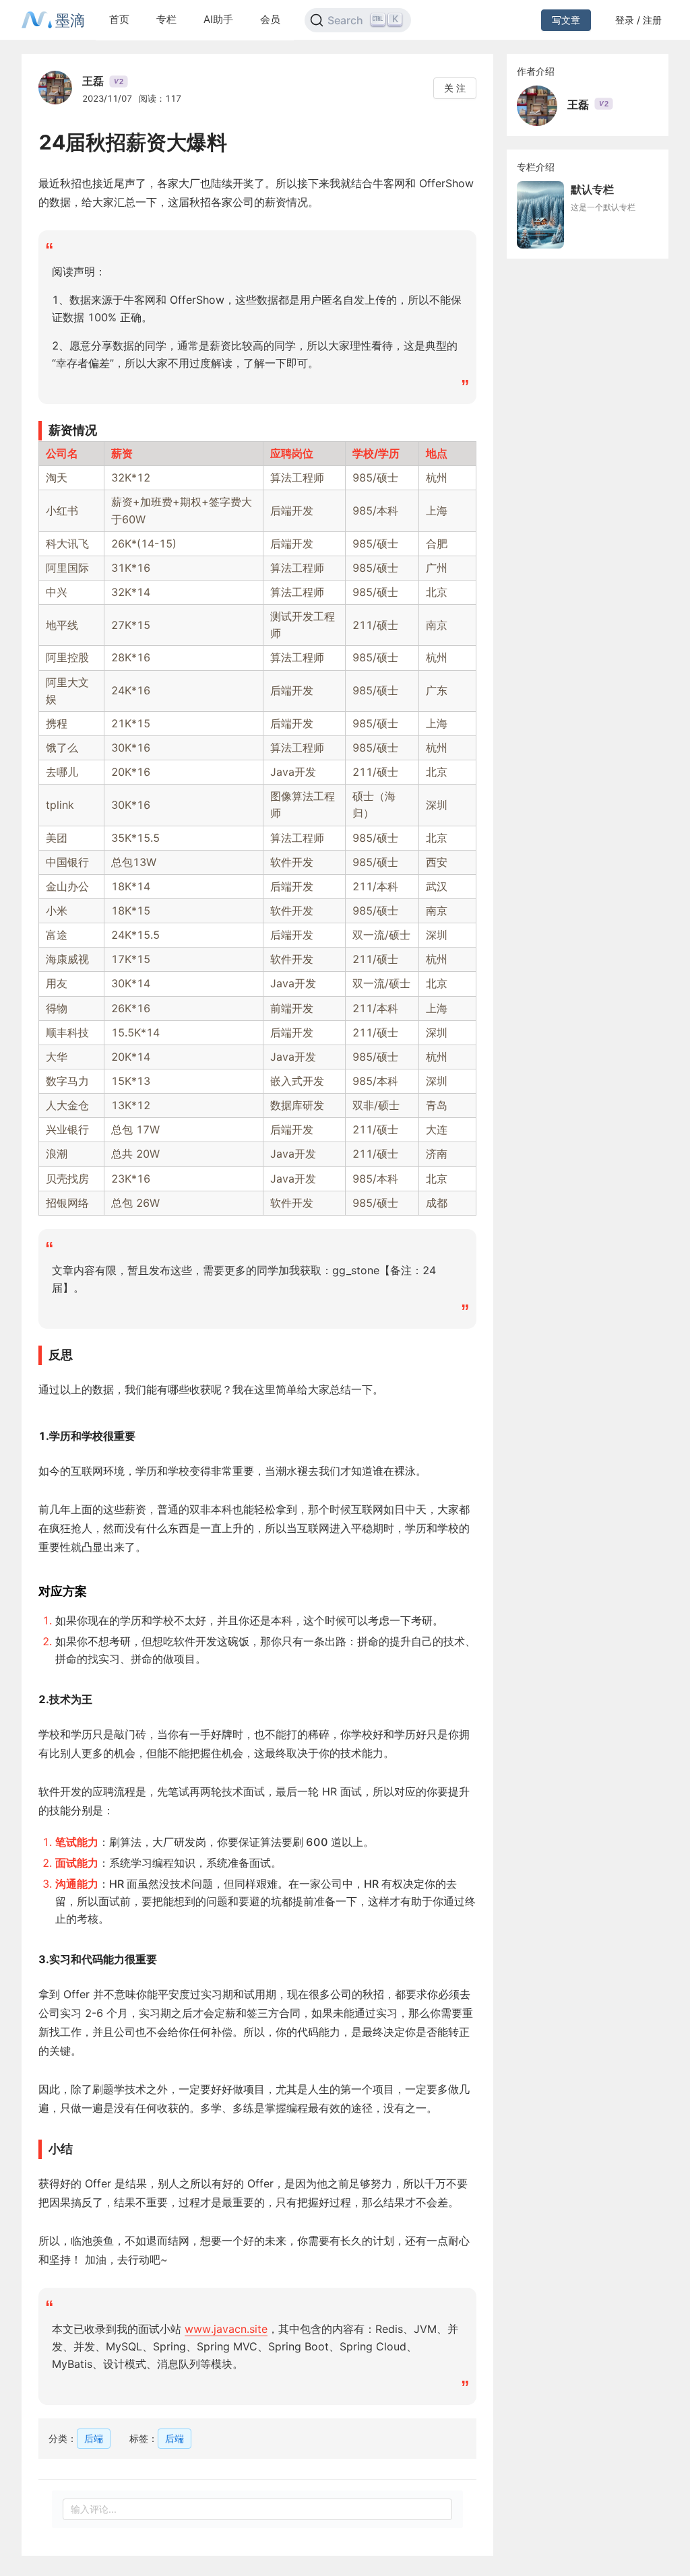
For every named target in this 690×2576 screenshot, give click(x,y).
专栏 (166, 19)
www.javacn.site (226, 2329)
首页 (119, 19)
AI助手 (218, 19)
